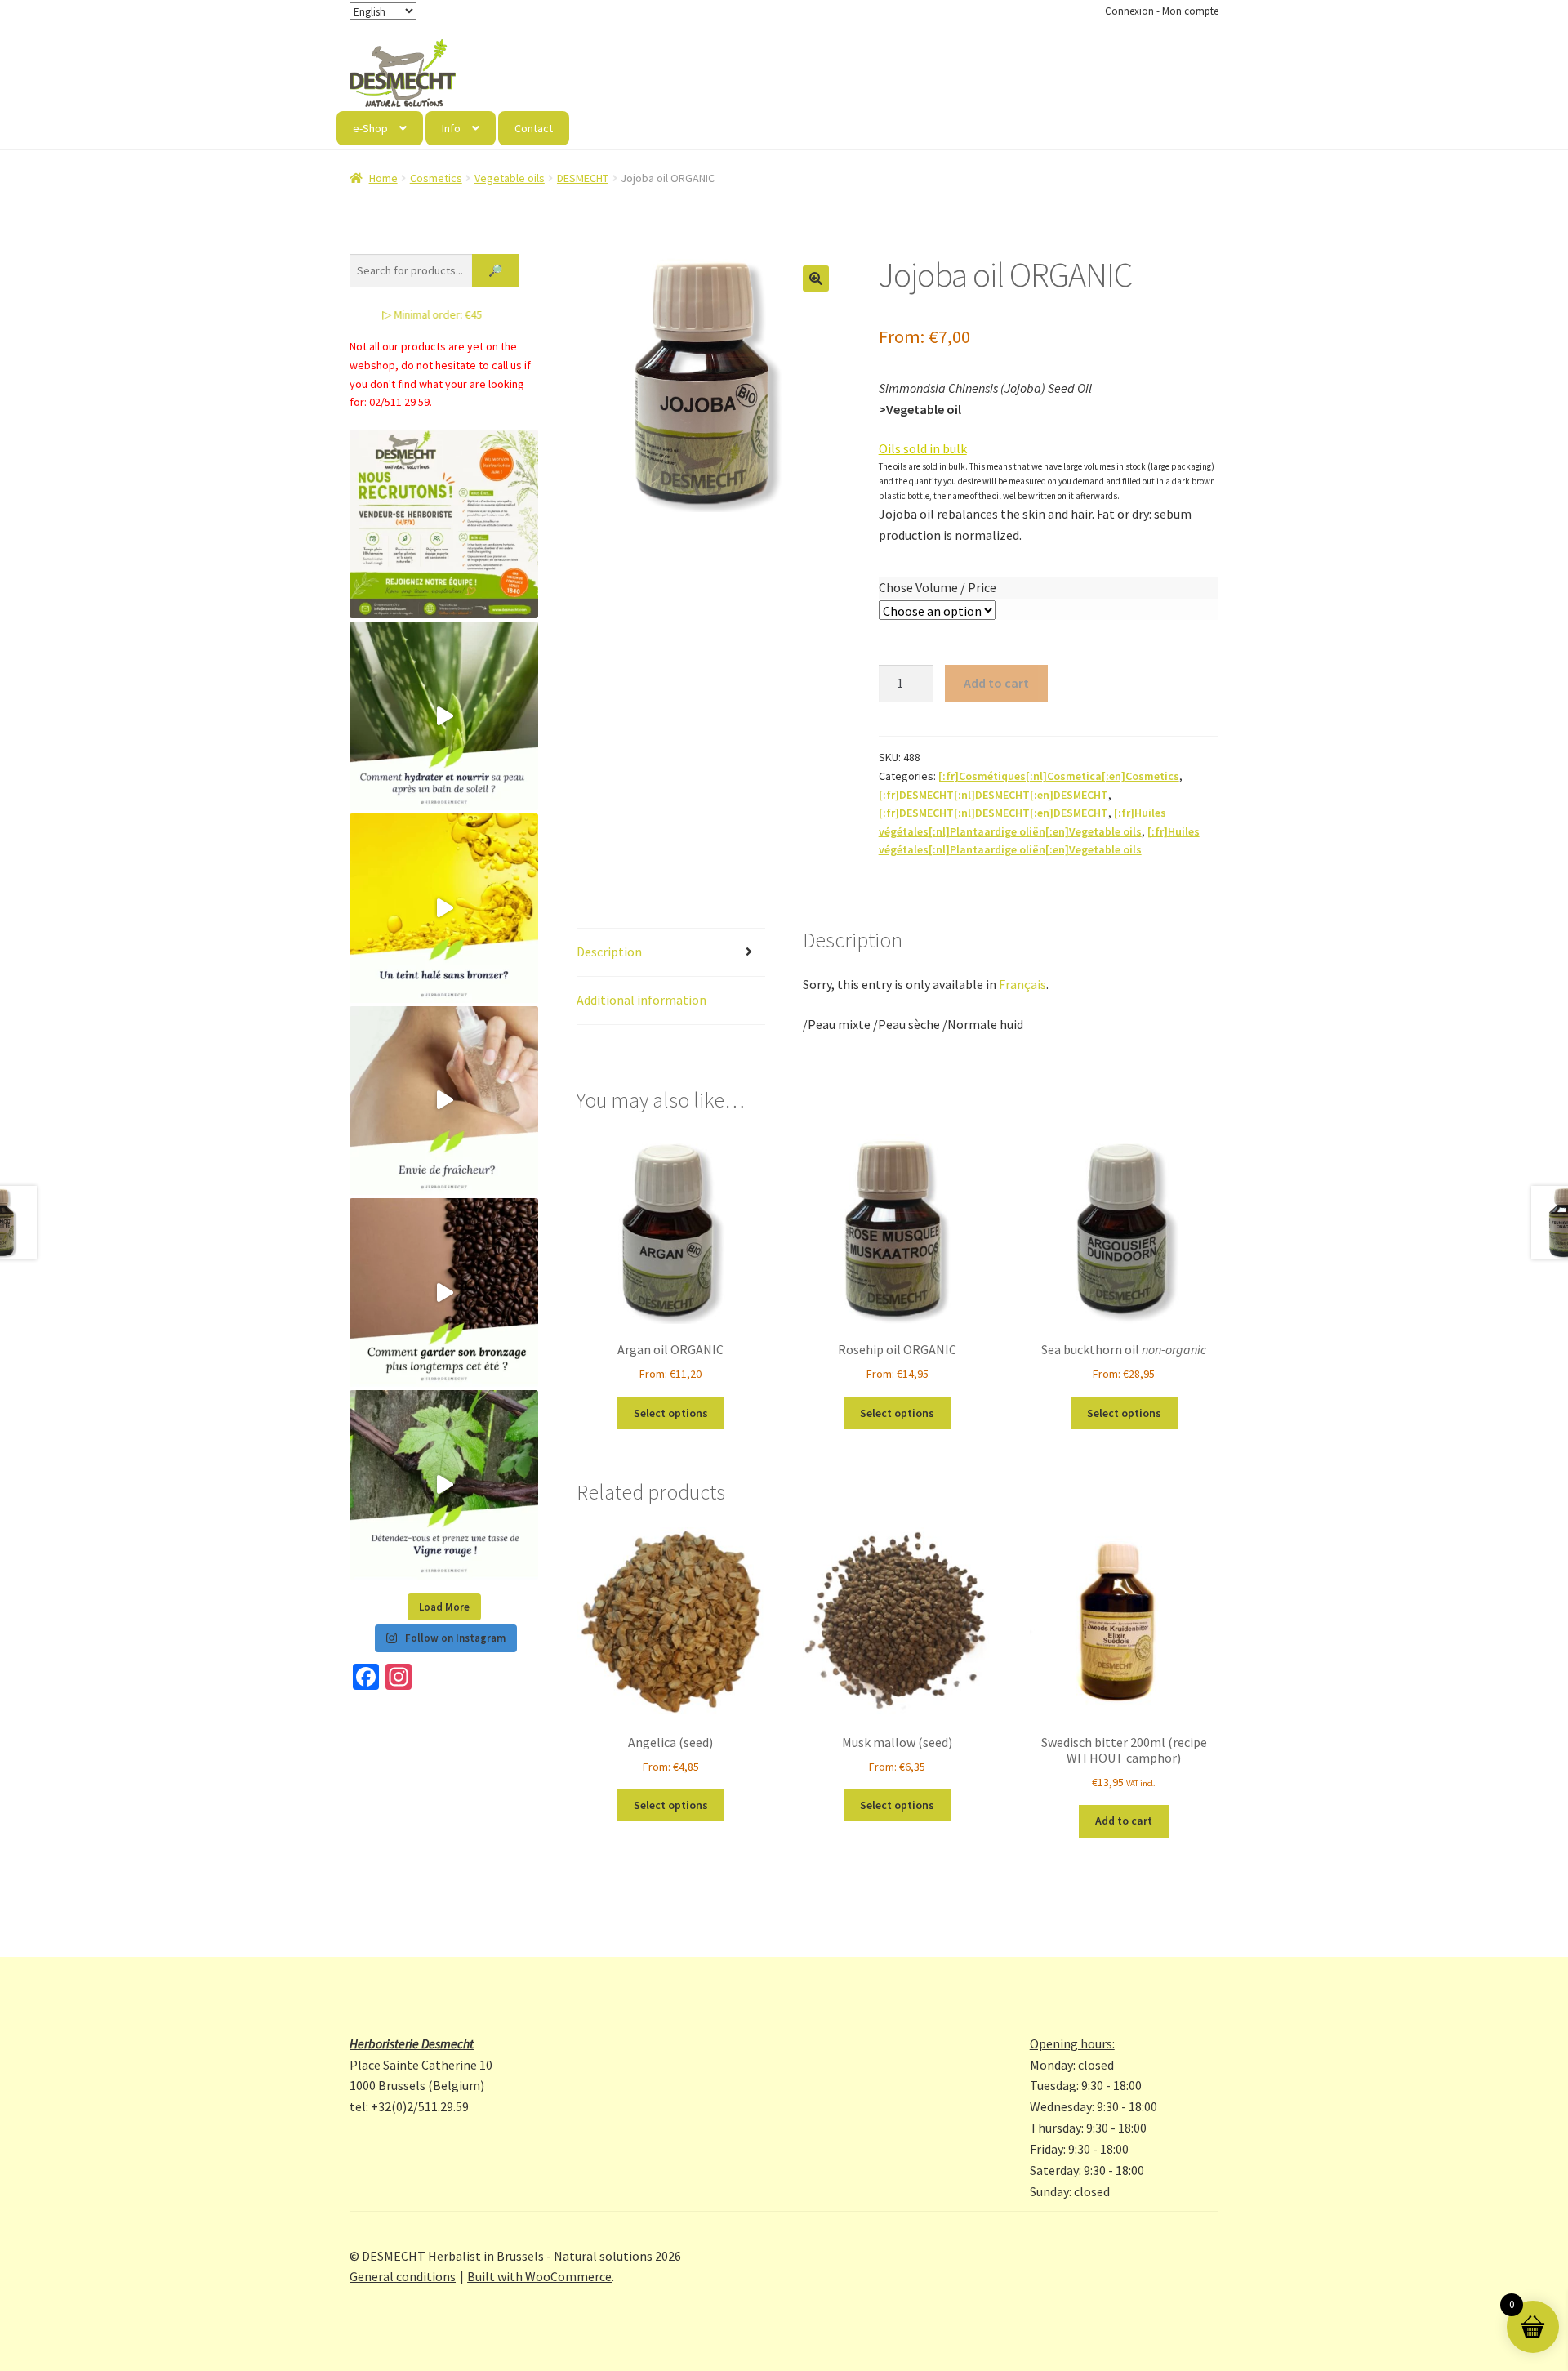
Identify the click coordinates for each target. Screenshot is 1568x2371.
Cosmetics (436, 178)
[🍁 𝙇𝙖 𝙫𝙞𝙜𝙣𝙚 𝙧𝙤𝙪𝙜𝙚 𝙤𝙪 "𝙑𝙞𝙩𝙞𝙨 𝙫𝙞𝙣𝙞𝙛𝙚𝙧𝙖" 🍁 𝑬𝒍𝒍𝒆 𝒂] (444, 1484)
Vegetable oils (510, 178)
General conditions (403, 2276)
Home (383, 178)
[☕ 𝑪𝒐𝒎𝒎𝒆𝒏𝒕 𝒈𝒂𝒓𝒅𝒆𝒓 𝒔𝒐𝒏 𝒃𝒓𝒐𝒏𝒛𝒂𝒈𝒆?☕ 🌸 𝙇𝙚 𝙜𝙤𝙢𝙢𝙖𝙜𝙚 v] (444, 1292)
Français (1022, 984)
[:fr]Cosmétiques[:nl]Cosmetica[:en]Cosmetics (1059, 776)
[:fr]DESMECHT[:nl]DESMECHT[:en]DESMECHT (993, 795)
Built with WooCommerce (539, 2276)
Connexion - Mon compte (1162, 11)
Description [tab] (609, 952)
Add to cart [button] (1124, 1821)
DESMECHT (583, 178)
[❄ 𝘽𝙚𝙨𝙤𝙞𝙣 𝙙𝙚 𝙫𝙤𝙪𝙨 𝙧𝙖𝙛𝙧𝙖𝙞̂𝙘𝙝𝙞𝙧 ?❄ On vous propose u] (444, 1101)
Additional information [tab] (641, 1000)
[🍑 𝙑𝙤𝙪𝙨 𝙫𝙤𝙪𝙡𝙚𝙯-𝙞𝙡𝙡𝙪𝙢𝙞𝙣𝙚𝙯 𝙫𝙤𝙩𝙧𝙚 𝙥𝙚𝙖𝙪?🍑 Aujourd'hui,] (444, 908)
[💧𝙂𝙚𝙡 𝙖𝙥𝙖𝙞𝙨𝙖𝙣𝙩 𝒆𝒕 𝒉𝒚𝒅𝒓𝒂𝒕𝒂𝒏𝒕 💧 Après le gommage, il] (444, 716)
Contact (534, 128)
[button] (816, 279)
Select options (671, 1413)
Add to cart (996, 683)
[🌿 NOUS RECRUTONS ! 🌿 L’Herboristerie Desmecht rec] (444, 524)
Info (451, 128)
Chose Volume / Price (938, 587)
